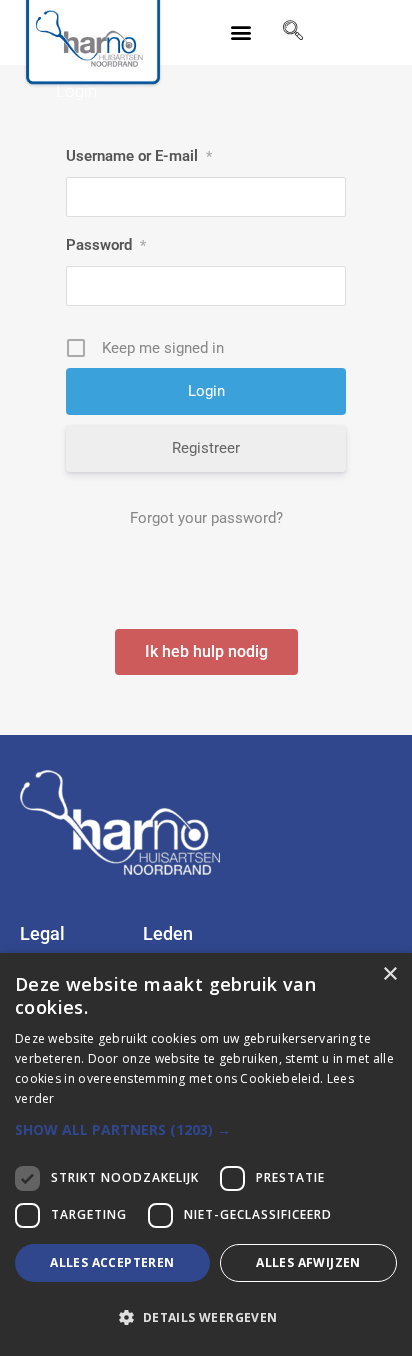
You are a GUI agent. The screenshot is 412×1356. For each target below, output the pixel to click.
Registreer (206, 448)
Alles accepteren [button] (112, 1262)
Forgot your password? (206, 518)
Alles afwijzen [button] (308, 1262)
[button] (241, 32)
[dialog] (206, 1154)
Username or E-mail (139, 156)
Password (106, 245)
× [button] (389, 974)
